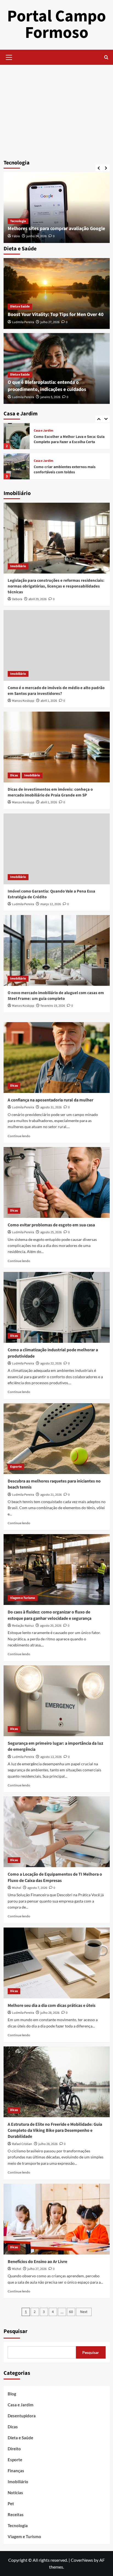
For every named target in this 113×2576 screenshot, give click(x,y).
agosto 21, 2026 (51, 1495)
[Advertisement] (56, 110)
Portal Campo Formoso (56, 25)
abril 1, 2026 (49, 701)
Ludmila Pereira (23, 322)
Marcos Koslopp (23, 701)
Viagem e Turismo (23, 1598)
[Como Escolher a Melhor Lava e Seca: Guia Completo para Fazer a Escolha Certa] (17, 436)
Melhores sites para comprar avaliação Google (56, 229)
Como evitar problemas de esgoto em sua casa (51, 1225)
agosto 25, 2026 (51, 1232)
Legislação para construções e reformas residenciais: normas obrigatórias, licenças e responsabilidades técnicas (56, 586)
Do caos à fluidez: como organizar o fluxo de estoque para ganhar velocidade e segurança (50, 1615)
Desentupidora (22, 2416)
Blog (12, 2394)
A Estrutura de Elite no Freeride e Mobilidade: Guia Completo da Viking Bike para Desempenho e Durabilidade (55, 2131)
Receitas (16, 2515)
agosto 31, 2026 (51, 1107)
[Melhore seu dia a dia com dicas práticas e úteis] (57, 1963)
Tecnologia (18, 221)
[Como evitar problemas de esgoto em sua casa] (57, 1182)
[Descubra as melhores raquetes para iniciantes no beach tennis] (57, 1439)
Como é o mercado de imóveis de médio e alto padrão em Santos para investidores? (56, 691)
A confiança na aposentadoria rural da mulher (50, 1100)
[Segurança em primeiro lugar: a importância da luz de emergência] (57, 1701)
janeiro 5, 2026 (50, 397)
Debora (17, 599)
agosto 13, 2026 (51, 1757)
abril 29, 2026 (38, 599)
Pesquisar (15, 2331)
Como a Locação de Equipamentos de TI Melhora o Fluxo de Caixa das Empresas (55, 1877)
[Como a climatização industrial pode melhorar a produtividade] (57, 1307)
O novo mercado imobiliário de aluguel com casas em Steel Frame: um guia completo (56, 996)
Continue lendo (19, 1136)
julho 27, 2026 (50, 322)
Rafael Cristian (22, 2144)
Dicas (14, 775)
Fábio (16, 236)
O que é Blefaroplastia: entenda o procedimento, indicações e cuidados (47, 386)
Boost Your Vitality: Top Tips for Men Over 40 (56, 314)
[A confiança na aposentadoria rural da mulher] (57, 1058)
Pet (11, 2504)
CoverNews (82, 2560)
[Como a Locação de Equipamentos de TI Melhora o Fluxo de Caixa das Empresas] (57, 1832)
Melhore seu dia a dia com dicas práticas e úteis (52, 2006)
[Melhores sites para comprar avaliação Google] (57, 208)
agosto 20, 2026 (51, 1626)
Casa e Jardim (43, 431)
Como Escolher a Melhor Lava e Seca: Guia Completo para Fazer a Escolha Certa (69, 440)
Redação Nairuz (23, 1626)
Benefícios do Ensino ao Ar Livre (37, 2262)
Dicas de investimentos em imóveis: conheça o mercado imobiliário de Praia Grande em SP (50, 792)
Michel (17, 1888)
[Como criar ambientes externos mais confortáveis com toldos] (17, 466)
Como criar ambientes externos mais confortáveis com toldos (65, 470)
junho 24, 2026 (36, 236)
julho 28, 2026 (50, 2013)
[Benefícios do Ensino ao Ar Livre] (57, 2219)
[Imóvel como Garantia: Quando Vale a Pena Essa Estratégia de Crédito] (57, 849)
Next (84, 2312)
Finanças (16, 2471)
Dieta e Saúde (20, 307)
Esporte (16, 1467)
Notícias (15, 2493)
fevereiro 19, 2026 (53, 1006)
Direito (14, 2449)
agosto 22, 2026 (51, 1363)
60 (71, 2312)
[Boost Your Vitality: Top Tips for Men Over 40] (57, 293)
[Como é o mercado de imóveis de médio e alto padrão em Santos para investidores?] (57, 645)
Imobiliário (18, 566)
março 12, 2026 (51, 904)
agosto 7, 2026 (37, 1888)
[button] (9, 57)
